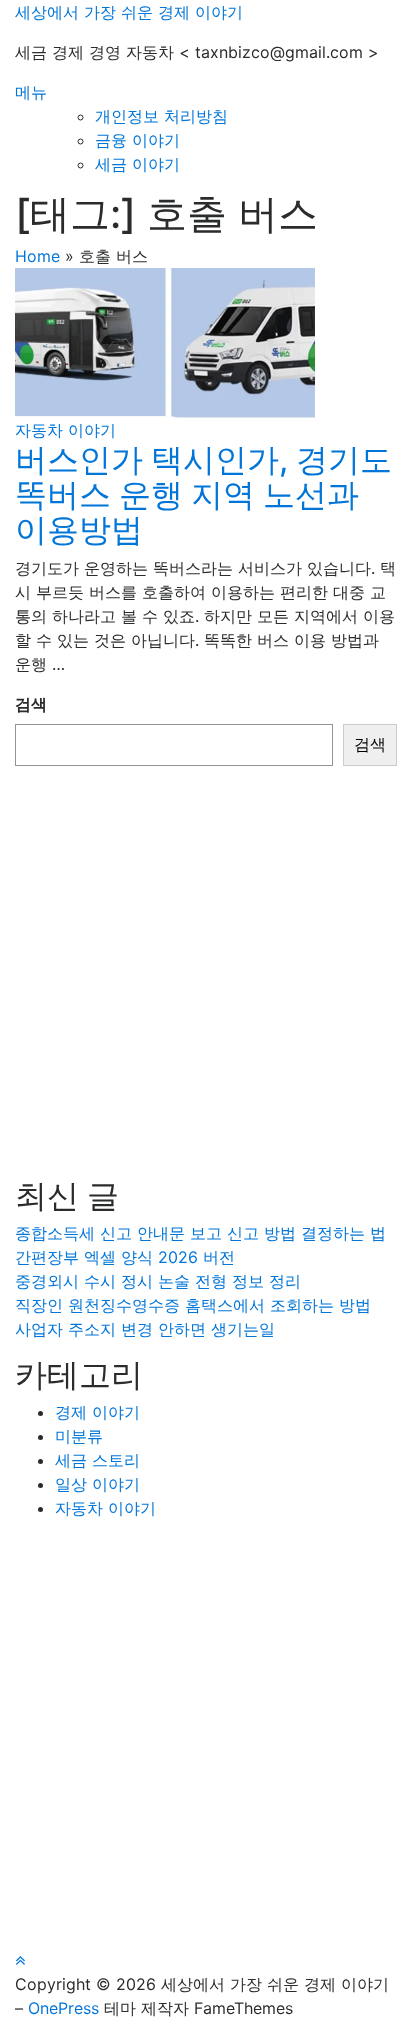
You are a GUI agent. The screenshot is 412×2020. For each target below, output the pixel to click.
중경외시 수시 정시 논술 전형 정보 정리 (158, 1281)
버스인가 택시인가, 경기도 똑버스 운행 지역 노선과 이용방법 (203, 494)
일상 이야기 (97, 1484)
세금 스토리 (97, 1460)
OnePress (63, 2008)
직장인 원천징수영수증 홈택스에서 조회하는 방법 (193, 1305)
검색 (31, 704)
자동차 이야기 (65, 430)
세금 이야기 (137, 164)
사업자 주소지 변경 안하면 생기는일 (145, 1329)
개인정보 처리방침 (161, 116)
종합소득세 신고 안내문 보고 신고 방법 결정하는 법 (200, 1233)
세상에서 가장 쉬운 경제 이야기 (129, 12)
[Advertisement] (206, 972)
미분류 (79, 1436)
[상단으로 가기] (20, 1960)
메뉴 (31, 92)
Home (37, 256)
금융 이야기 (137, 140)
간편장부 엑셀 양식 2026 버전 (125, 1257)
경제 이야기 (97, 1412)
